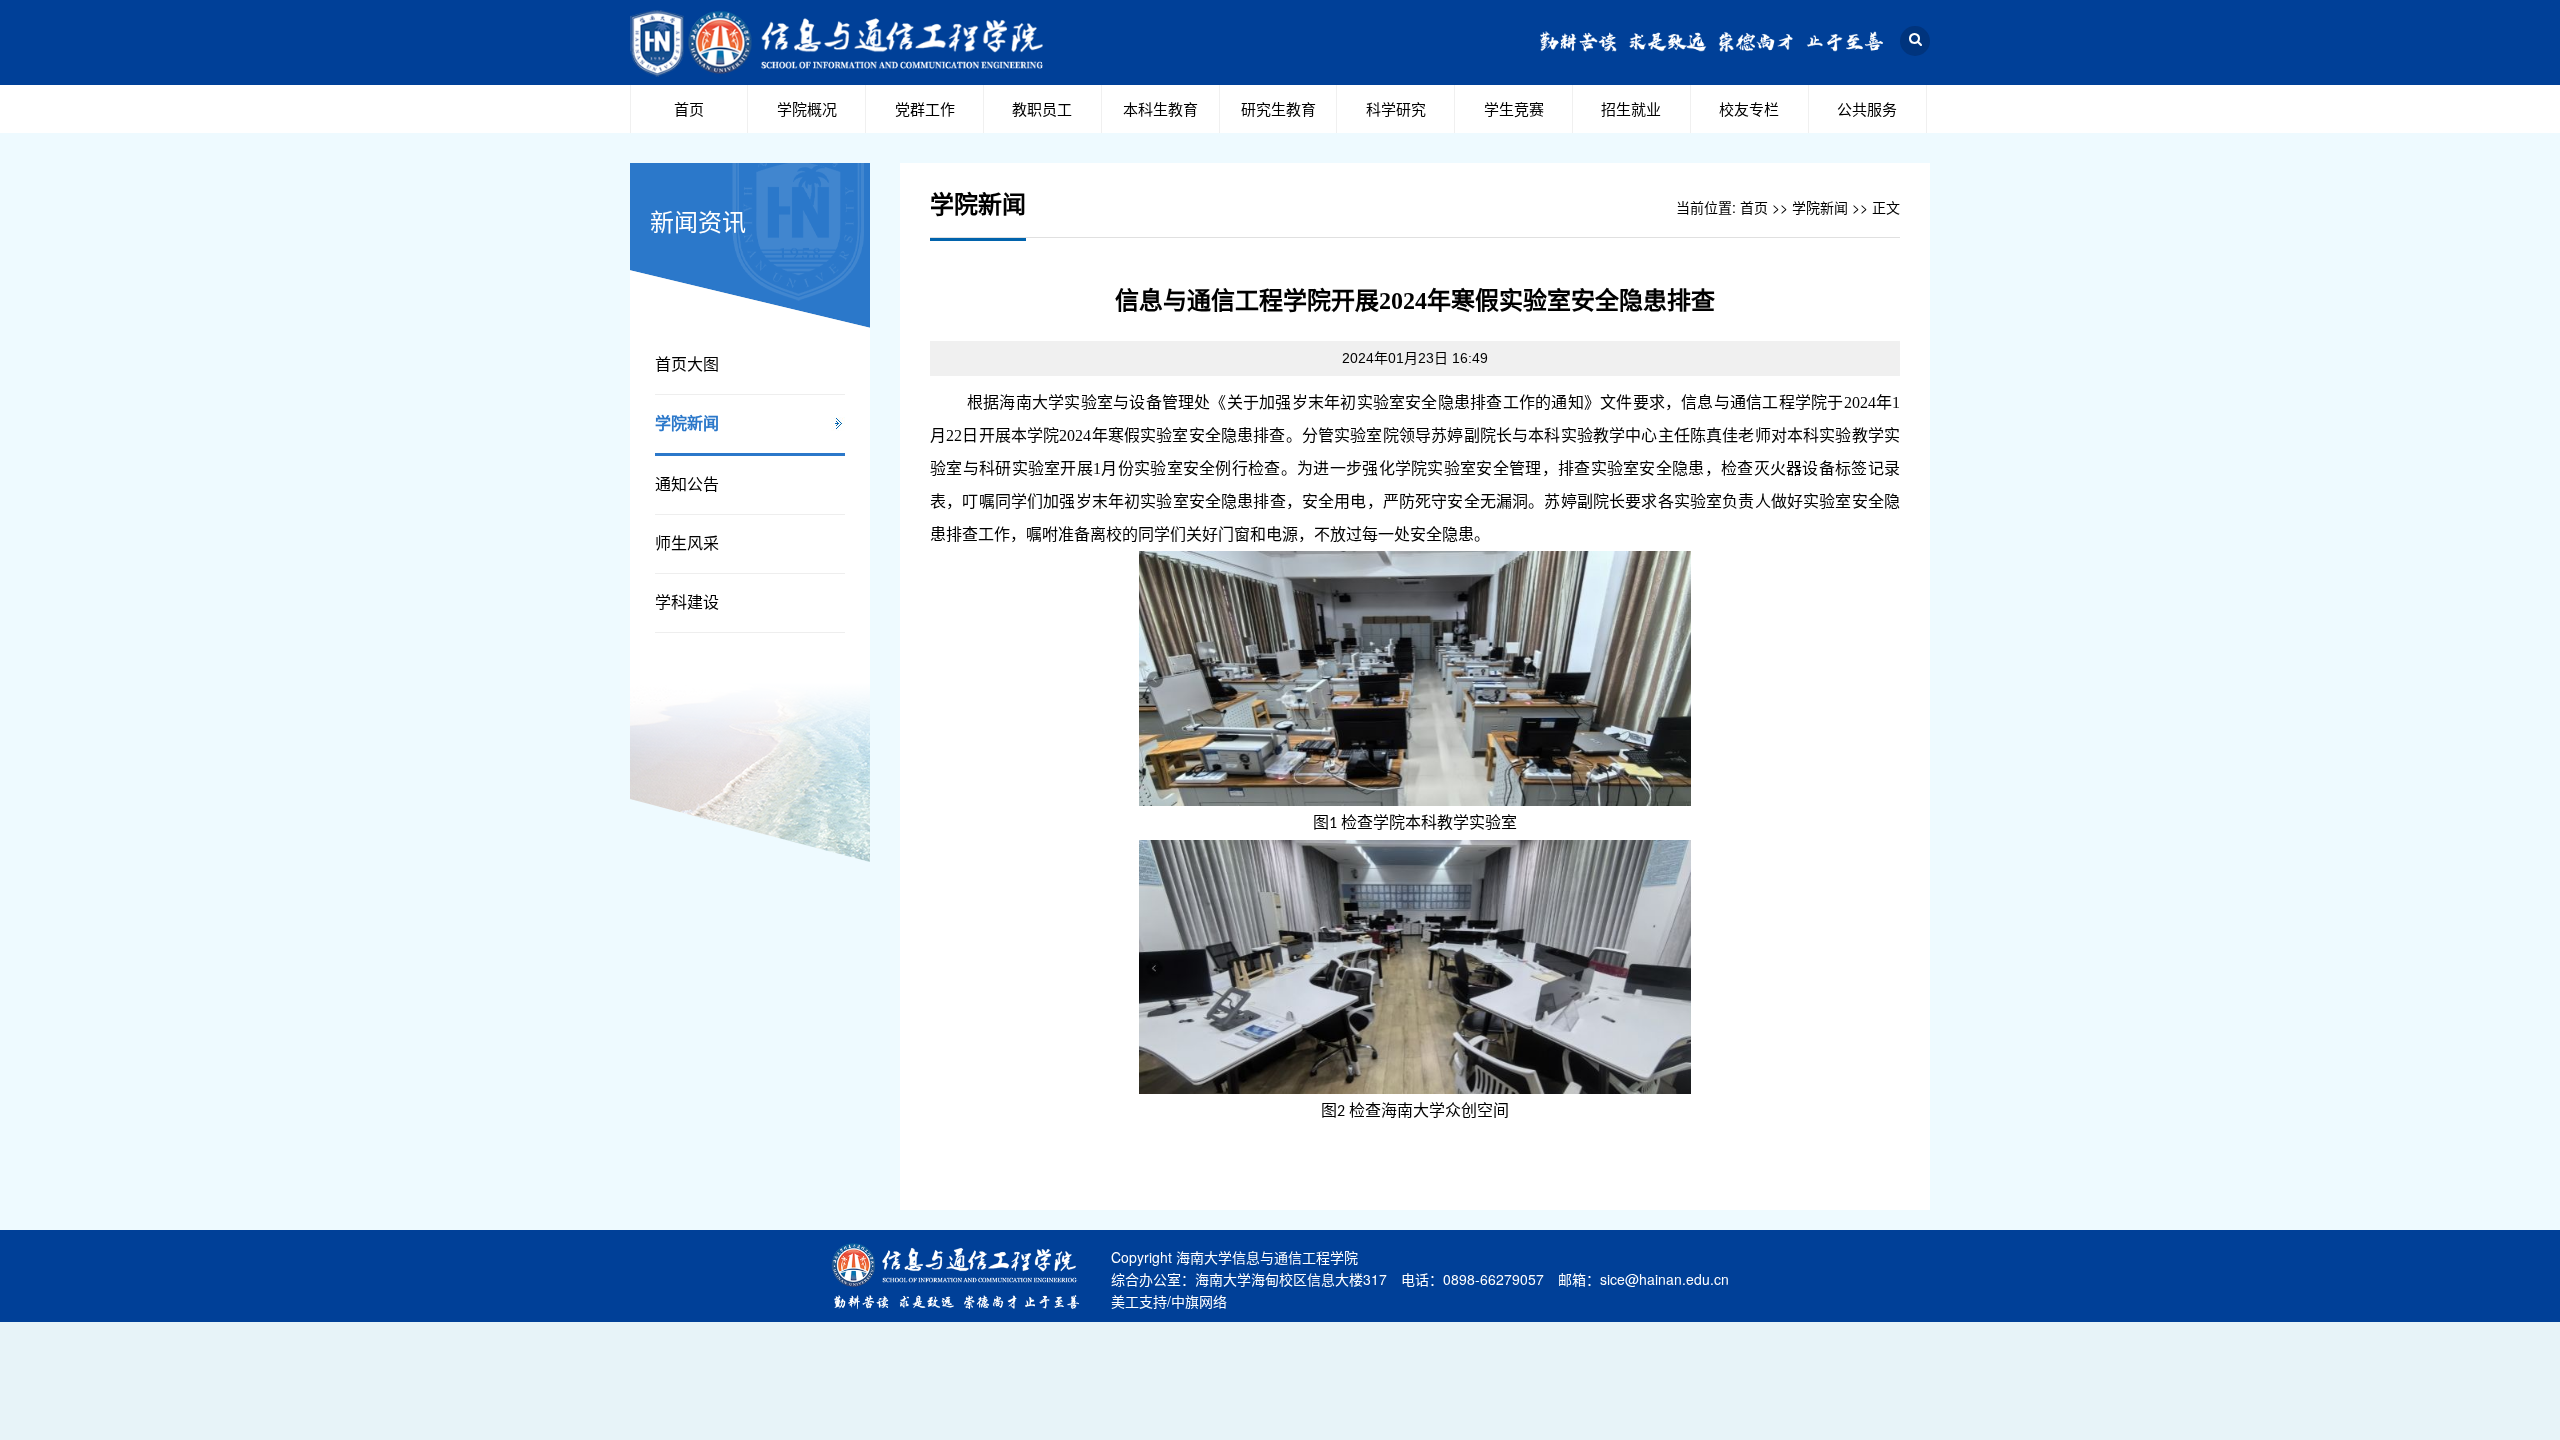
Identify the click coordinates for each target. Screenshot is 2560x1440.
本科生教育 (1160, 108)
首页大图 (687, 364)
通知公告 (687, 484)
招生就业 (1631, 108)
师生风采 (687, 543)
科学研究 (1396, 108)
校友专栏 (1749, 108)
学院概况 (807, 108)
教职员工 (1042, 108)
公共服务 (1867, 108)
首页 (689, 108)
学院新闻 (687, 423)
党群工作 (925, 108)
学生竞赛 (1514, 108)
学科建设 (687, 602)
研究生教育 (1278, 108)
